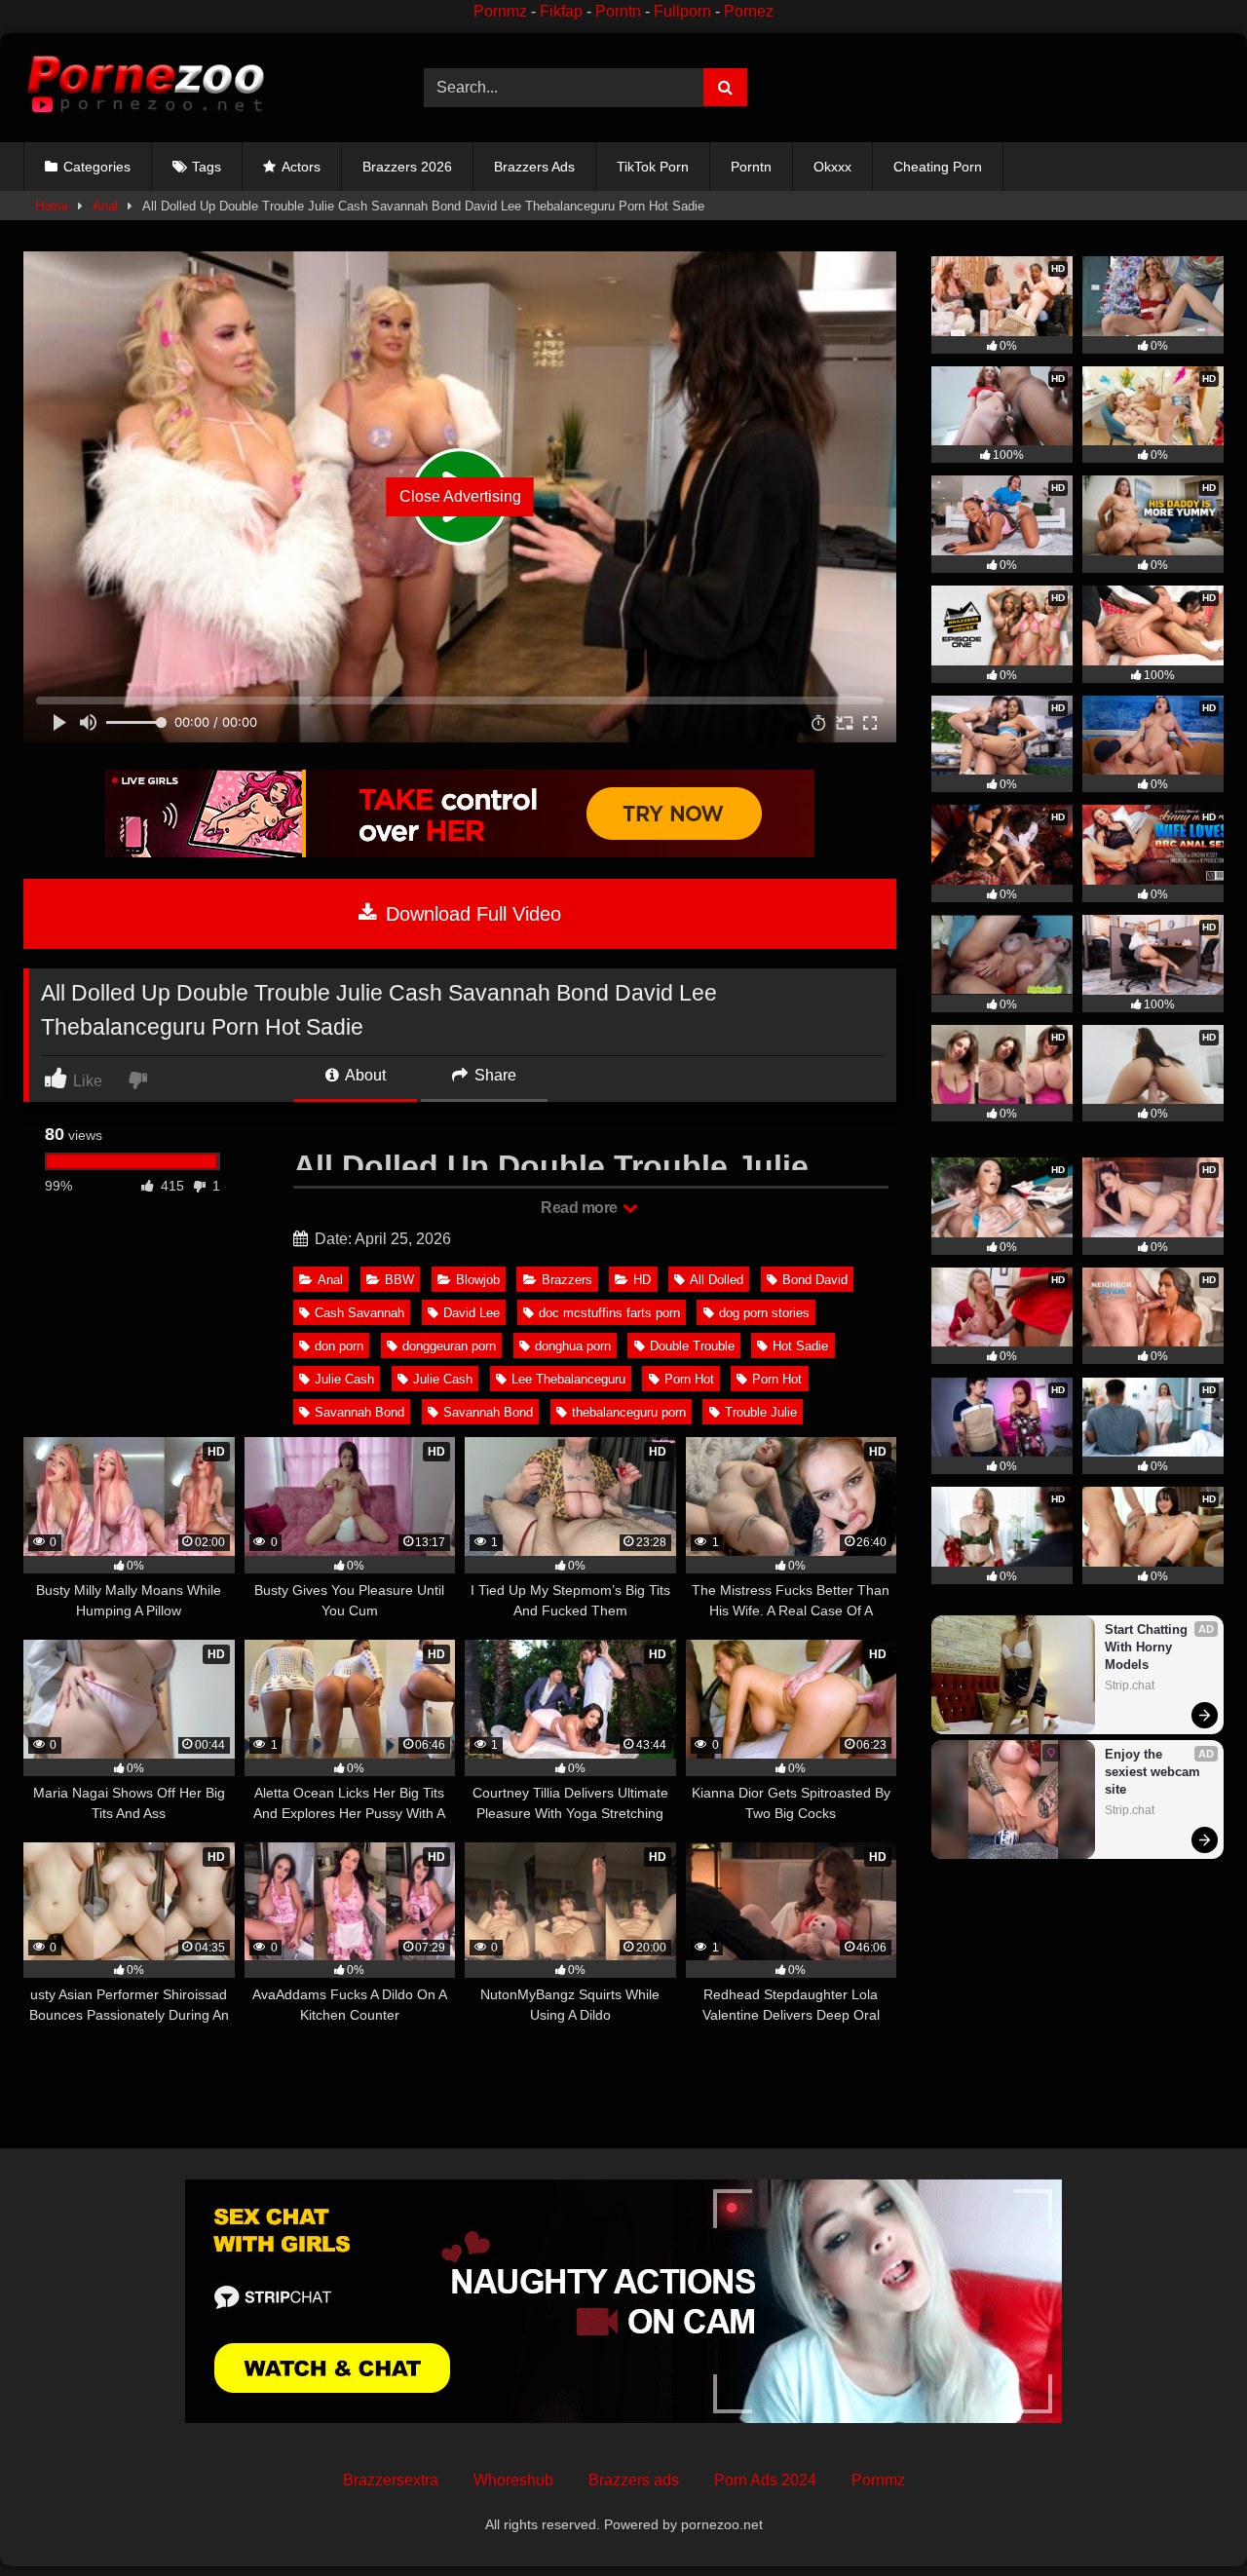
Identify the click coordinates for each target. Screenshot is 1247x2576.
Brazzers (567, 1280)
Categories (97, 167)
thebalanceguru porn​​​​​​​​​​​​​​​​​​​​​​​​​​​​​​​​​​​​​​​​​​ (629, 1412)
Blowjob (478, 1280)
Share (493, 1075)
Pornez (749, 11)
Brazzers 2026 (407, 167)
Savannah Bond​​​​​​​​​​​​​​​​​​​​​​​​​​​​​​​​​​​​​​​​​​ (488, 1412)
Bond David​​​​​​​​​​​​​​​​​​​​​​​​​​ (815, 1280)
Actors (301, 167)
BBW (399, 1280)
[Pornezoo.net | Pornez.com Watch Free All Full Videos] (145, 88)
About (364, 1075)
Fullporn (682, 11)
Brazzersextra (391, 2480)
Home (52, 206)
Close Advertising (460, 496)
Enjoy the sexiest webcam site (1154, 1772)
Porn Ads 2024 (765, 2480)
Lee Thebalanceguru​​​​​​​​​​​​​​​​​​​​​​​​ (568, 1379)
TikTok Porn (653, 167)
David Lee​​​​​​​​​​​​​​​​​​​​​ (472, 1313)
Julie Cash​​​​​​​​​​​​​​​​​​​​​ (344, 1379)
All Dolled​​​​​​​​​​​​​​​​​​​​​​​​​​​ (717, 1280)
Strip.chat (1130, 1686)
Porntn (618, 11)
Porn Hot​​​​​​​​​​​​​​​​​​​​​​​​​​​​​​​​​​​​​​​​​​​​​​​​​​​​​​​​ (689, 1379)
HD (642, 1280)
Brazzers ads (634, 2480)
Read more (581, 1208)
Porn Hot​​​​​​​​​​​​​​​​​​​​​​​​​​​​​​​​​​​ (777, 1379)
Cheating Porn (938, 167)
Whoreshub (513, 2480)
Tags (207, 167)
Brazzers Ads (534, 167)
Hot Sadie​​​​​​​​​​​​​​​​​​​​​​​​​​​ (800, 1346)
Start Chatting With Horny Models (1148, 1647)
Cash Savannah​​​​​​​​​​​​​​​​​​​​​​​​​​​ (359, 1313)
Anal (105, 206)
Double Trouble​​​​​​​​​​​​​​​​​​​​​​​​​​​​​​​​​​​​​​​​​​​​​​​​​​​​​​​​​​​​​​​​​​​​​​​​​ (692, 1346)
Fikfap (561, 11)
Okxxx (832, 167)
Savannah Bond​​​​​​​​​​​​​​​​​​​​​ (359, 1412)
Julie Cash (443, 1379)
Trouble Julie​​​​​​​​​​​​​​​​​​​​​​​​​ (761, 1412)
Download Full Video (471, 914)
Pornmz (500, 11)
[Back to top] (1187, 2518)
